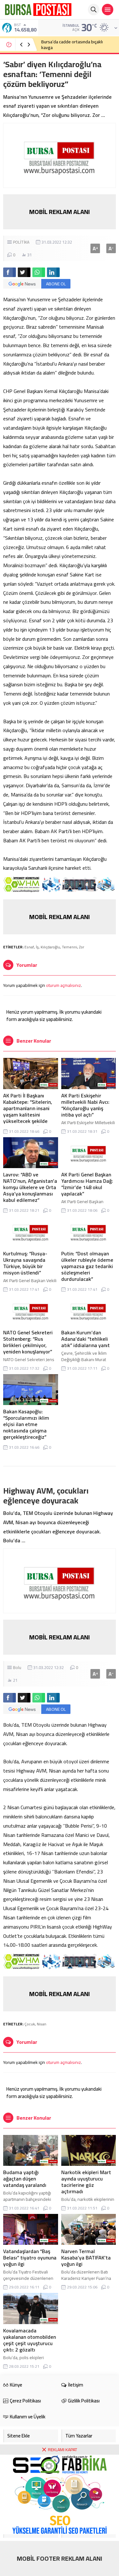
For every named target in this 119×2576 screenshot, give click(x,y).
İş (37, 947)
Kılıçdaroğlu (50, 947)
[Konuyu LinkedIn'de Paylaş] (53, 272)
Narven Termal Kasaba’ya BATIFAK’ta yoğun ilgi (86, 2258)
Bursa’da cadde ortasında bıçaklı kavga (72, 45)
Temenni (69, 947)
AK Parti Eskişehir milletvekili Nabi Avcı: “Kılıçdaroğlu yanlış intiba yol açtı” (85, 1105)
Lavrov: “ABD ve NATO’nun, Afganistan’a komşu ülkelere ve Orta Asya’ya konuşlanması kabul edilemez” (30, 1187)
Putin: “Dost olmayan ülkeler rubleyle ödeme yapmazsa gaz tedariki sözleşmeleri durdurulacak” (87, 1266)
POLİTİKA (21, 242)
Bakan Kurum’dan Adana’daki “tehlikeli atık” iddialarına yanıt (86, 1339)
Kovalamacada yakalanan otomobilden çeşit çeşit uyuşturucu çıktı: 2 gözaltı (30, 2340)
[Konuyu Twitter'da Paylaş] (24, 272)
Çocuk (30, 2024)
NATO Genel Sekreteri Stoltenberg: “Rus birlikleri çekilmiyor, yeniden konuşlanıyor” (28, 1342)
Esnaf (29, 947)
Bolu (17, 1667)
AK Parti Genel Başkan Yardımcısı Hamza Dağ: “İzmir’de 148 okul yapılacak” (87, 1184)
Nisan (42, 2024)
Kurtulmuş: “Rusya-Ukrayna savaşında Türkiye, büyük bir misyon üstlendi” (25, 1263)
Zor (82, 947)
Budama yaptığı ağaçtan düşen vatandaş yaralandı (25, 2179)
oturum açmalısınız (63, 985)
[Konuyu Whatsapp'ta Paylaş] (39, 272)
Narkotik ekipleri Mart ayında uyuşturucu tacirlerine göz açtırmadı (86, 2182)
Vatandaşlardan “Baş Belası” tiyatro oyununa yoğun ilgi (30, 2258)
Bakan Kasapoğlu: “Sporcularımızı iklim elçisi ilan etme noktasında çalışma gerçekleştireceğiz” (26, 1424)
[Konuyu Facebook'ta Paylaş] (10, 272)
